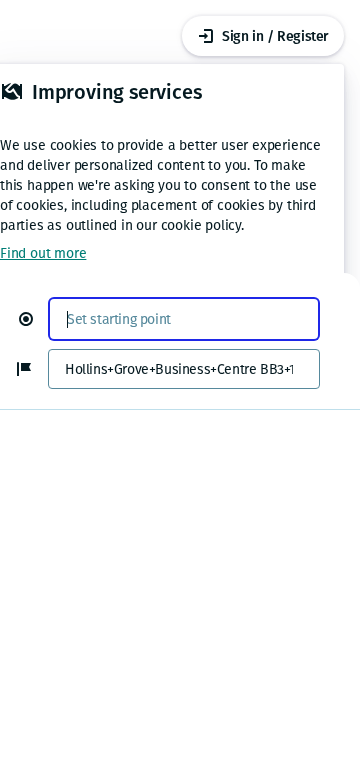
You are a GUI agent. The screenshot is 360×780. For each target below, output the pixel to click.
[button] (34, 319)
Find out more (43, 253)
